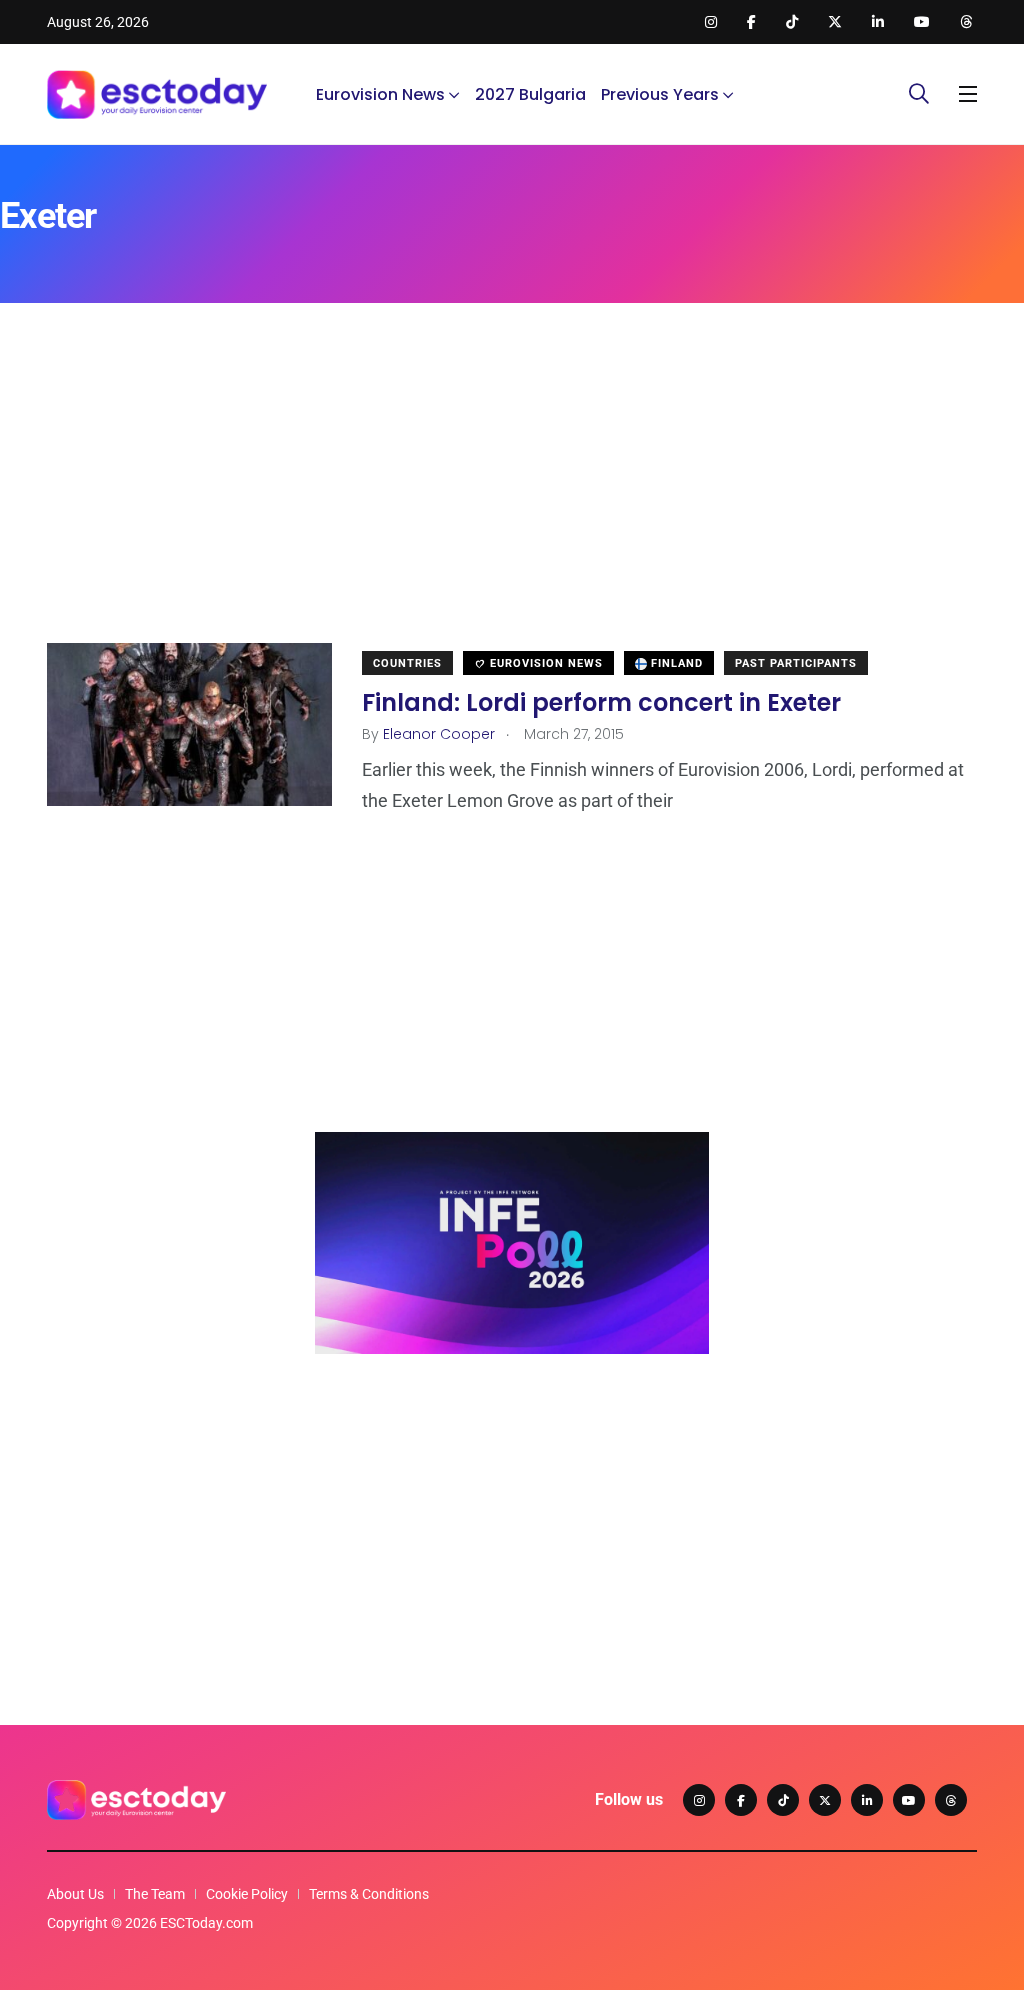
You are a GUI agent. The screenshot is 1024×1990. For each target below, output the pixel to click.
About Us (75, 1894)
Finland (675, 663)
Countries (407, 663)
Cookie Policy (247, 1894)
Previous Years (660, 94)
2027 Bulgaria (530, 94)
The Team (155, 1894)
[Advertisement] (512, 503)
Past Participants (796, 663)
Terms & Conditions (369, 1894)
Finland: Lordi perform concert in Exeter (601, 701)
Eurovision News (380, 94)
